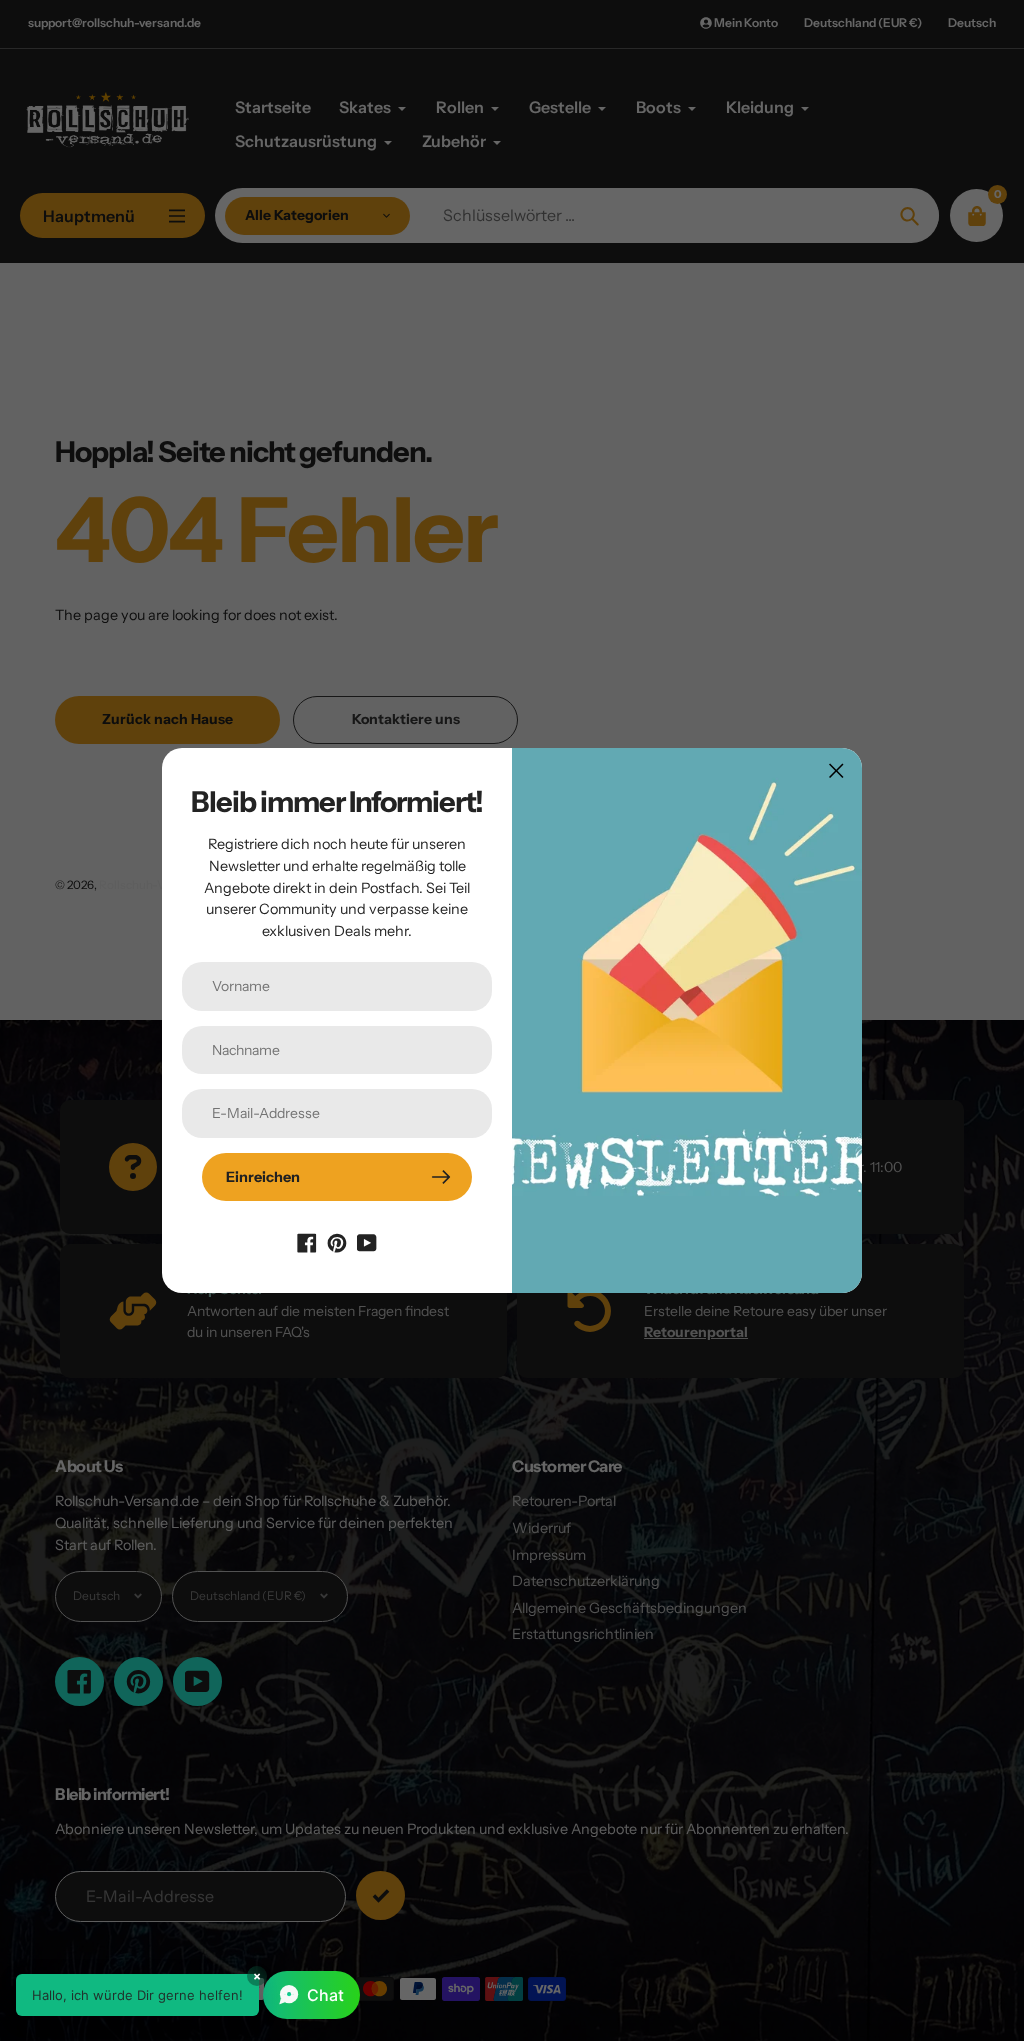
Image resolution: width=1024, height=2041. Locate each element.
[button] (188, 1995)
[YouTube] (367, 1241)
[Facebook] (307, 1241)
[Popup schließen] (836, 770)
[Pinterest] (337, 1241)
